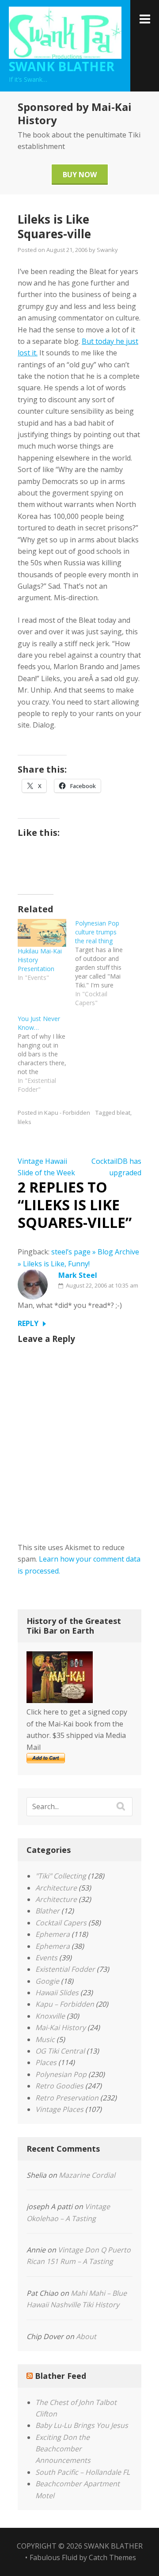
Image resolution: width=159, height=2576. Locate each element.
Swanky (107, 250)
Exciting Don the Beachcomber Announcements (63, 2449)
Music (45, 2039)
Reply (28, 1323)
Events (46, 1958)
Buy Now (80, 175)
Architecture (56, 1888)
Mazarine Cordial (87, 2175)
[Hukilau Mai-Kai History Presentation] (42, 933)
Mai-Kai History (61, 2027)
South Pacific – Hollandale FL (83, 2472)
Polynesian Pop (61, 2074)
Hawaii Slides (57, 1993)
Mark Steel (78, 1275)
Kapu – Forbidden (65, 2004)
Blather (47, 1911)
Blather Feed (61, 2376)
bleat (123, 1113)
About (86, 2336)
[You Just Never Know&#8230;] (46, 1054)
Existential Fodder (65, 1969)
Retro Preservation (67, 2098)
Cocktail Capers (61, 1923)
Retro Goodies (59, 2086)
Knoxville (50, 2016)
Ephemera (53, 1934)
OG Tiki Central (60, 2051)
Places (46, 2062)
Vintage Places (59, 2109)
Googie (47, 1981)
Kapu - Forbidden (67, 1113)
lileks (25, 1122)
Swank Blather (62, 66)
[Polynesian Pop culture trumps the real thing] (104, 963)
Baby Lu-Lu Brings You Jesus (82, 2425)
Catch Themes (112, 2557)
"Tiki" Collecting (61, 1876)
